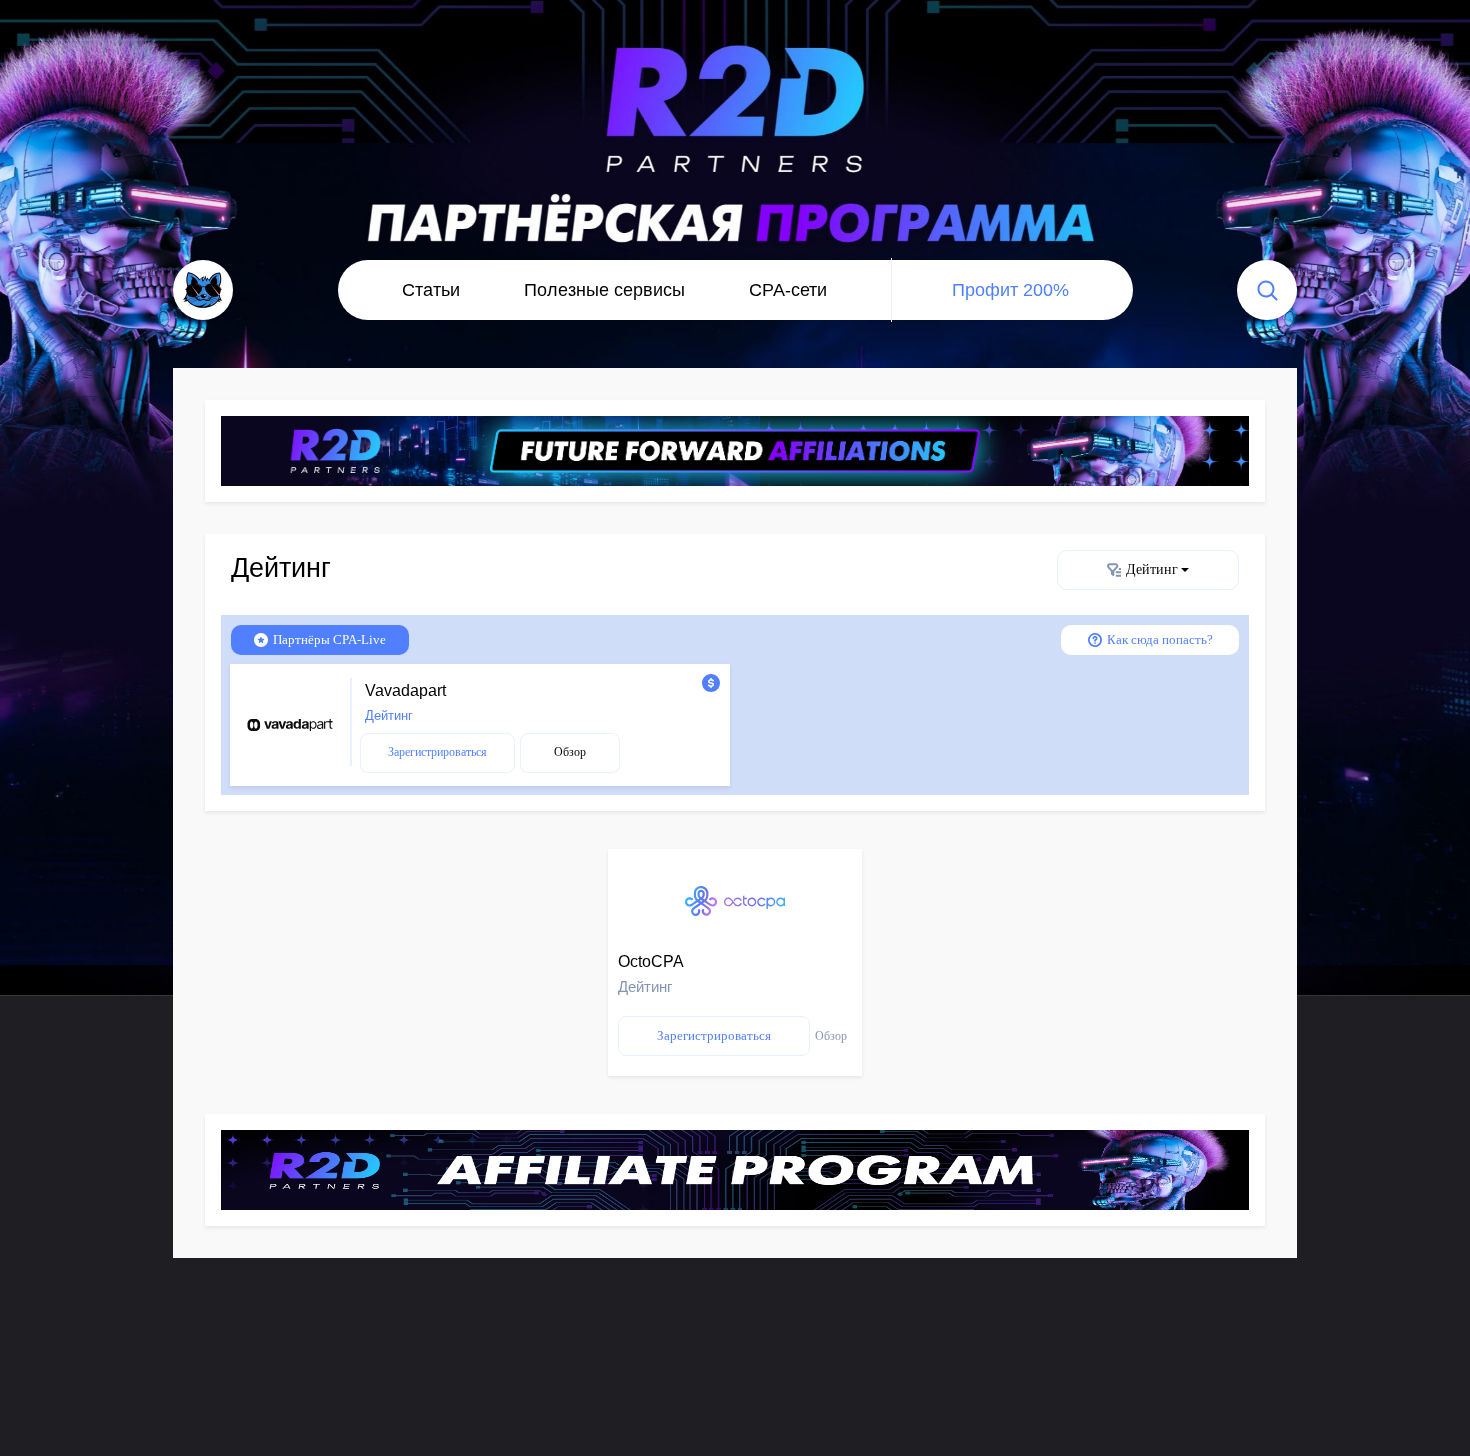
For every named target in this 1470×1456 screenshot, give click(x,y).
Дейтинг (1152, 569)
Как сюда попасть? (1160, 639)
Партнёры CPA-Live (329, 639)
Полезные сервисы (604, 290)
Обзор (570, 752)
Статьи (431, 290)
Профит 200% (1010, 290)
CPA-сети (788, 290)
